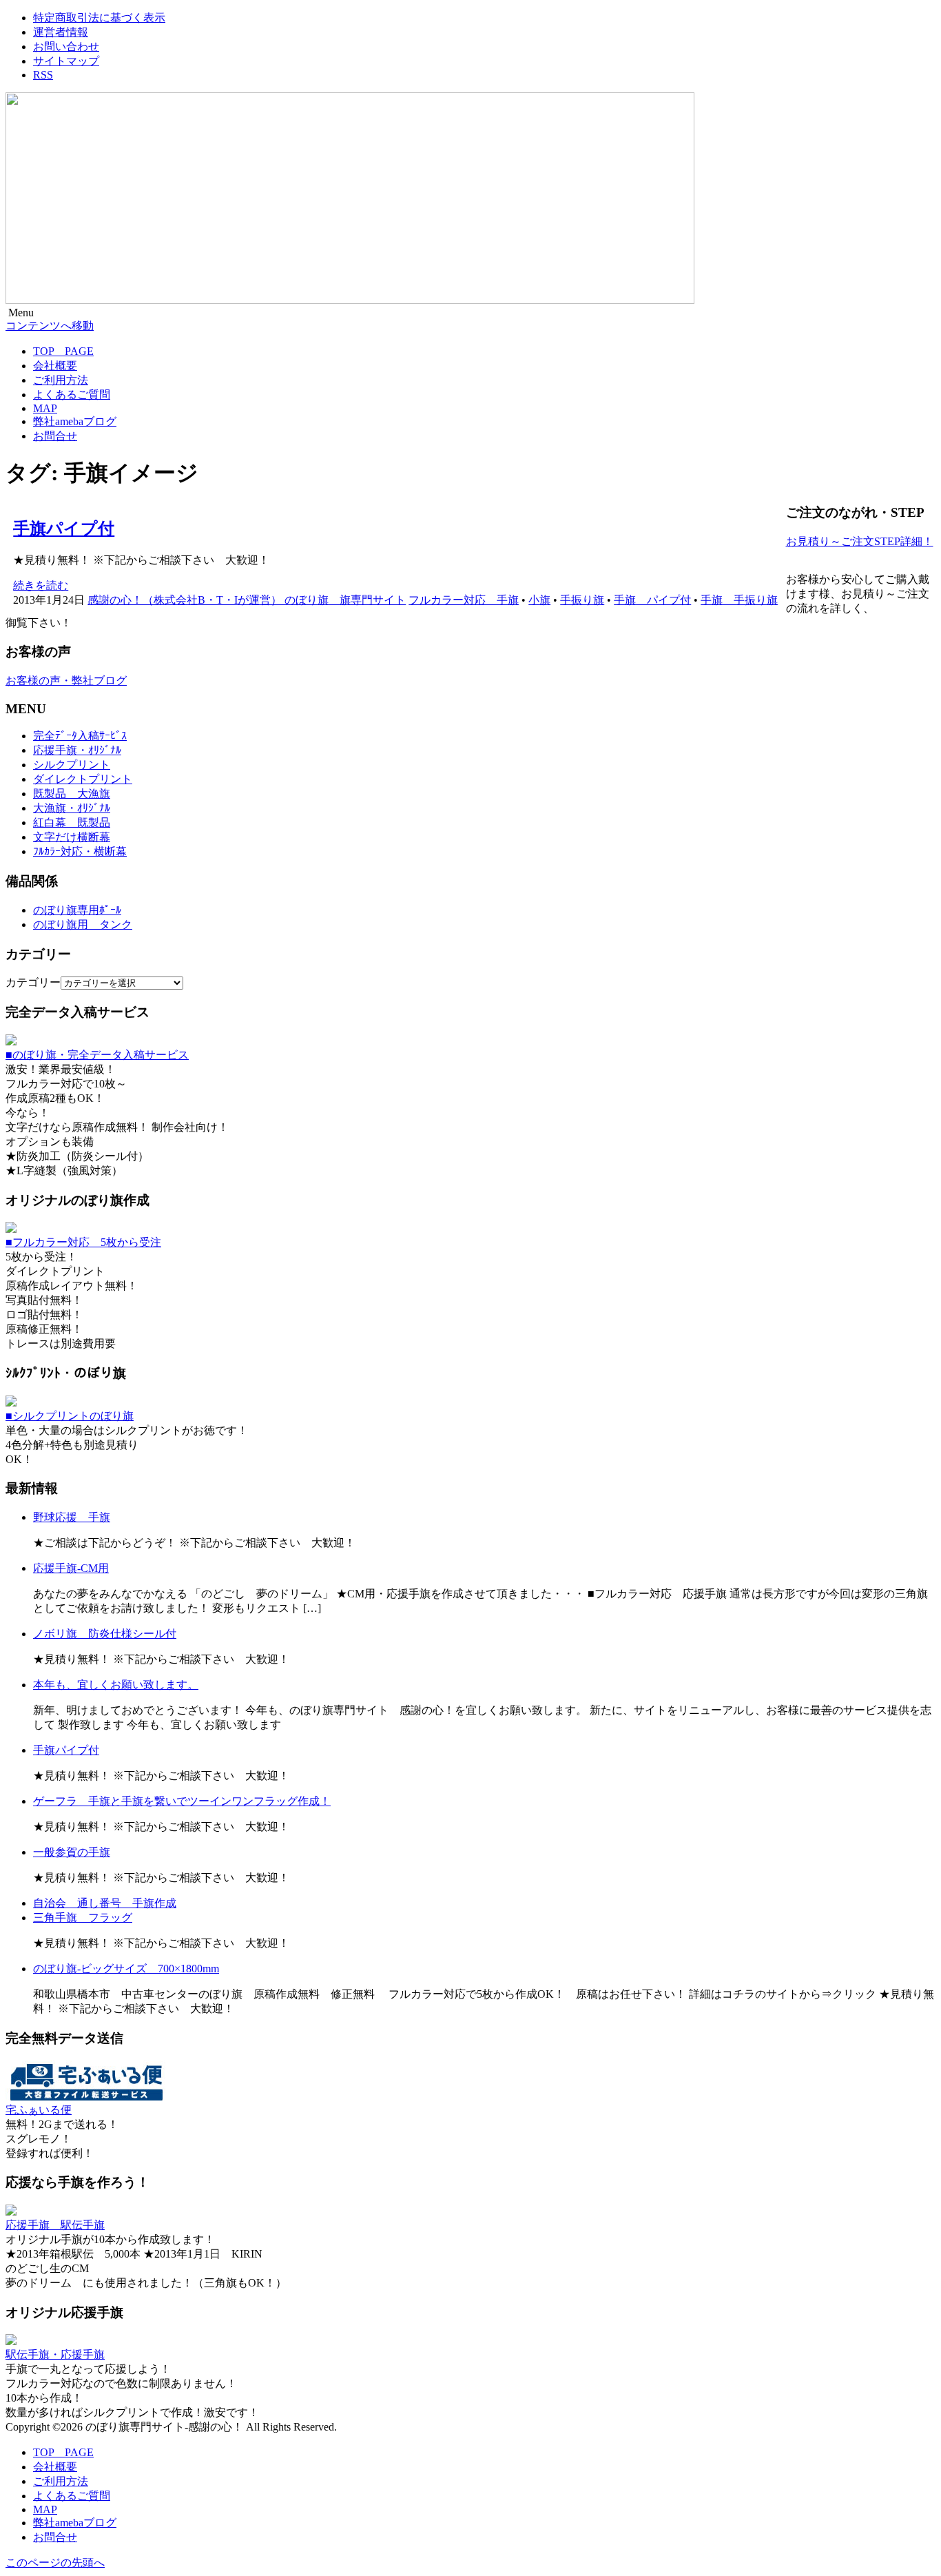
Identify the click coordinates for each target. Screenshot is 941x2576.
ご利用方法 (61, 380)
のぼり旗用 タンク (83, 924)
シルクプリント (72, 765)
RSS (43, 75)
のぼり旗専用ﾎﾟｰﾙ (77, 910)
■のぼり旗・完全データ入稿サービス (97, 1055)
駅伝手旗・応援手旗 (55, 2354)
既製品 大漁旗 (72, 794)
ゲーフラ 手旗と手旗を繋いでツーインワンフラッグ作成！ (182, 1801)
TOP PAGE (63, 351)
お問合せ (55, 436)
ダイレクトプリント (83, 779)
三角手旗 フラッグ (83, 1918)
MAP (45, 408)
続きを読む (41, 585)
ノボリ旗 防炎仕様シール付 (105, 1634)
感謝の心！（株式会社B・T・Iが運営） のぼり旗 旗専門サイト (247, 600)
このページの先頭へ (55, 2563)
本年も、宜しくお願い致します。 (116, 1685)
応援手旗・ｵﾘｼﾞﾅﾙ (77, 750)
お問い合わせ (66, 47)
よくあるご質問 (72, 395)
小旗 (539, 600)
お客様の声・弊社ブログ (66, 681)
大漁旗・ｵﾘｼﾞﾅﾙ (72, 808)
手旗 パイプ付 (652, 600)
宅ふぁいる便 (39, 2110)
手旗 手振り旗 (739, 600)
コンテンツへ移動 (50, 326)
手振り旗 (582, 600)
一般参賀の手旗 (72, 1852)
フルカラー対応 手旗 (464, 600)
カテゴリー (33, 982)
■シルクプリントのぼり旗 (70, 1416)
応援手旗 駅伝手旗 (55, 2225)
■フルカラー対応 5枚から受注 (83, 1242)
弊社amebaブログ (75, 421)
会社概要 (55, 366)
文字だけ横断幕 (72, 837)
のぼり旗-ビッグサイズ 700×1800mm (126, 1969)
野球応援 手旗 (72, 1517)
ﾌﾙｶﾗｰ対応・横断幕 (80, 851)
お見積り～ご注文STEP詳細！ (860, 541)
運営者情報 (61, 32)
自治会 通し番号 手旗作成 (105, 1903)
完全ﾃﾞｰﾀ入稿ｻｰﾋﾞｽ (80, 736)
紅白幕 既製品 (72, 822)
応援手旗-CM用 (71, 1568)
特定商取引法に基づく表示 (99, 18)
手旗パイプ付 (64, 529)
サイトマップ (66, 61)
